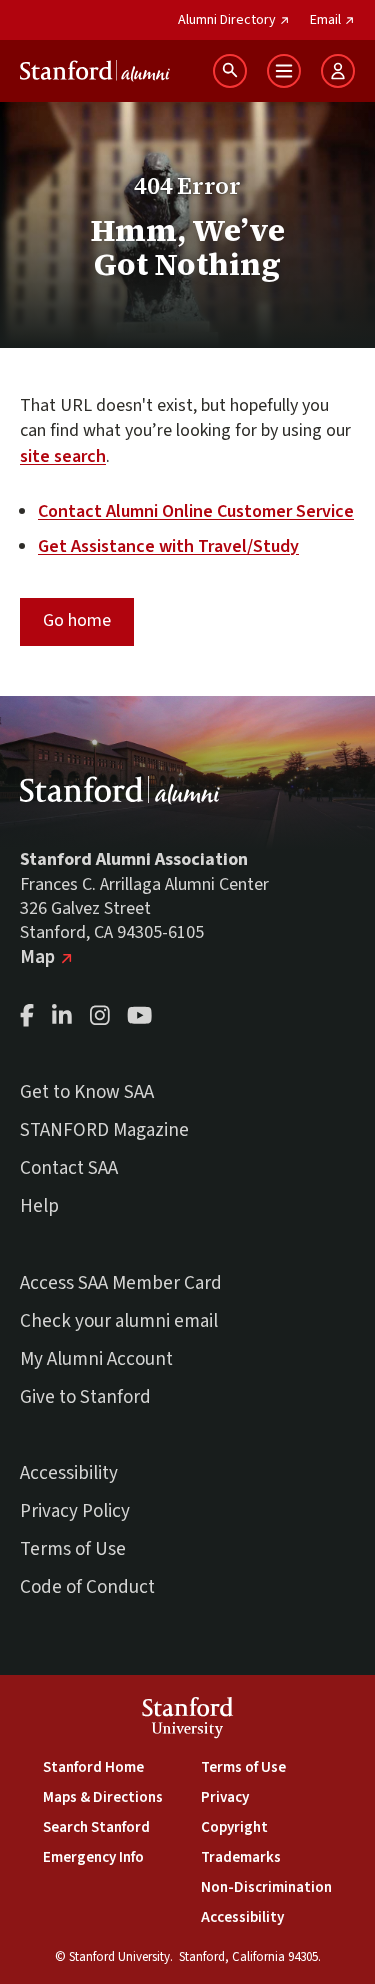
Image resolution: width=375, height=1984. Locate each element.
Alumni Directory (234, 20)
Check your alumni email (119, 1321)
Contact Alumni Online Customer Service (196, 511)
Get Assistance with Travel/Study (168, 546)
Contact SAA (69, 1168)
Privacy (225, 1797)
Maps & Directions (103, 1797)
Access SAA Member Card (121, 1283)
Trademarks (241, 1857)
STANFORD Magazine (104, 1130)
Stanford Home (93, 1767)
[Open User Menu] (338, 71)
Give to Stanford (85, 1397)
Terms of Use (73, 1549)
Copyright (234, 1827)
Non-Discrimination (266, 1887)
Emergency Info (93, 1857)
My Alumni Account (96, 1359)
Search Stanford (96, 1827)
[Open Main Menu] (284, 71)
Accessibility (69, 1473)
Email (332, 20)
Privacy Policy (75, 1511)
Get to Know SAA (87, 1092)
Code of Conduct (87, 1587)
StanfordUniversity (187, 1720)
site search (63, 456)
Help (39, 1206)
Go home (77, 620)
